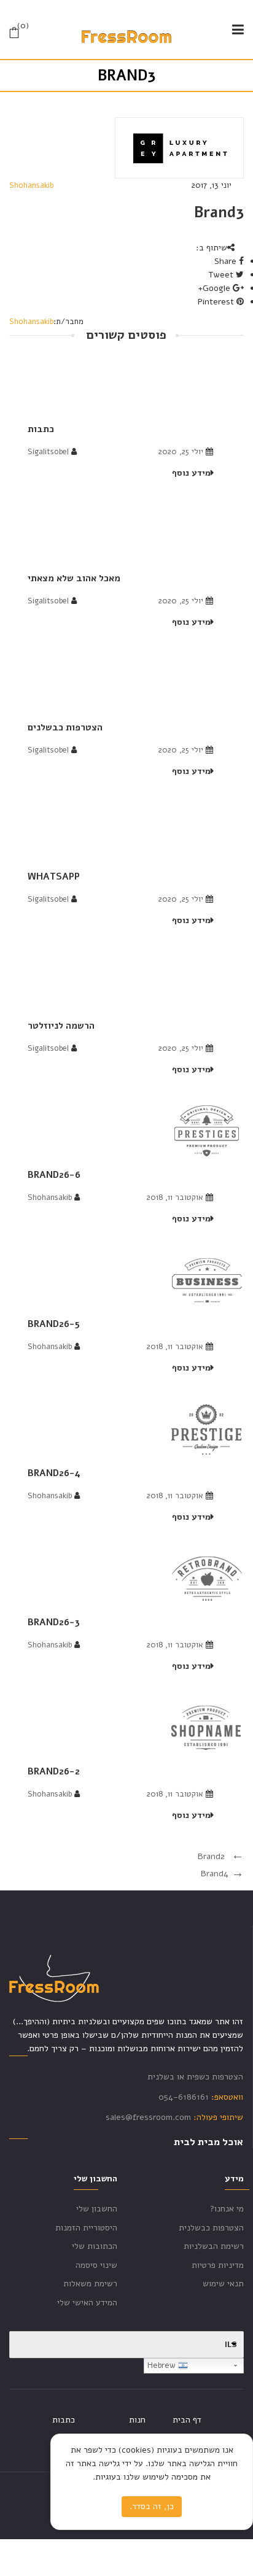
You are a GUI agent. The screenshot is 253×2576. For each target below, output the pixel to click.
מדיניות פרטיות (218, 2265)
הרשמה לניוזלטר (61, 1026)
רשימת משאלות (90, 2284)
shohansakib (31, 185)
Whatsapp (54, 876)
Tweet (222, 275)
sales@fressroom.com (148, 2117)
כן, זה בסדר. (152, 2506)
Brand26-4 (54, 1473)
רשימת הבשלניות (214, 2246)
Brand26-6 (54, 1175)
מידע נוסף (191, 473)
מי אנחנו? (227, 2209)
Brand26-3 (54, 1622)
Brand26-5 (54, 1324)
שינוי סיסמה (96, 2265)
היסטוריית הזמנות (86, 2228)
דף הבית (187, 2420)
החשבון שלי (97, 2209)
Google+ (215, 288)
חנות (137, 2420)
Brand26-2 (54, 1771)
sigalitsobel (48, 452)
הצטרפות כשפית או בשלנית (195, 2077)
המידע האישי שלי (87, 2303)
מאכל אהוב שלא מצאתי (74, 578)
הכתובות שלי (95, 2246)
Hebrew (163, 2365)
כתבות (41, 429)
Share (227, 261)
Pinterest (217, 302)
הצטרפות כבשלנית (211, 2228)
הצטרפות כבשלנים (65, 727)
